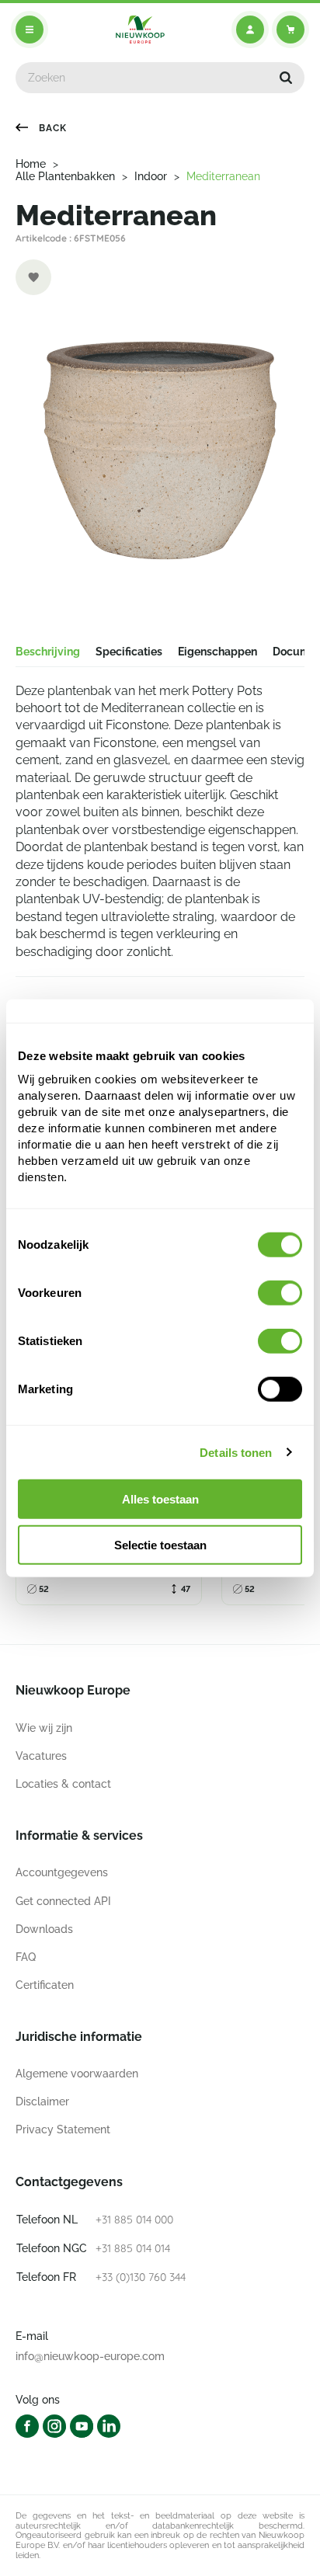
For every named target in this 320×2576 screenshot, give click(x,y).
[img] (140, 30)
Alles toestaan (160, 1499)
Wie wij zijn (44, 1728)
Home (31, 164)
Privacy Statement (63, 2129)
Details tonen (236, 1452)
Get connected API (63, 1901)
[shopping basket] (290, 30)
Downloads (44, 1929)
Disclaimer (42, 2101)
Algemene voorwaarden (77, 2074)
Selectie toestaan (160, 1545)
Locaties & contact (63, 1784)
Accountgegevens (62, 1872)
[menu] (30, 30)
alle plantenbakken (65, 176)
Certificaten (45, 1985)
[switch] (280, 1293)
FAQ (26, 1957)
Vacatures (41, 1756)
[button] (286, 78)
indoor (151, 176)
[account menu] (250, 30)
